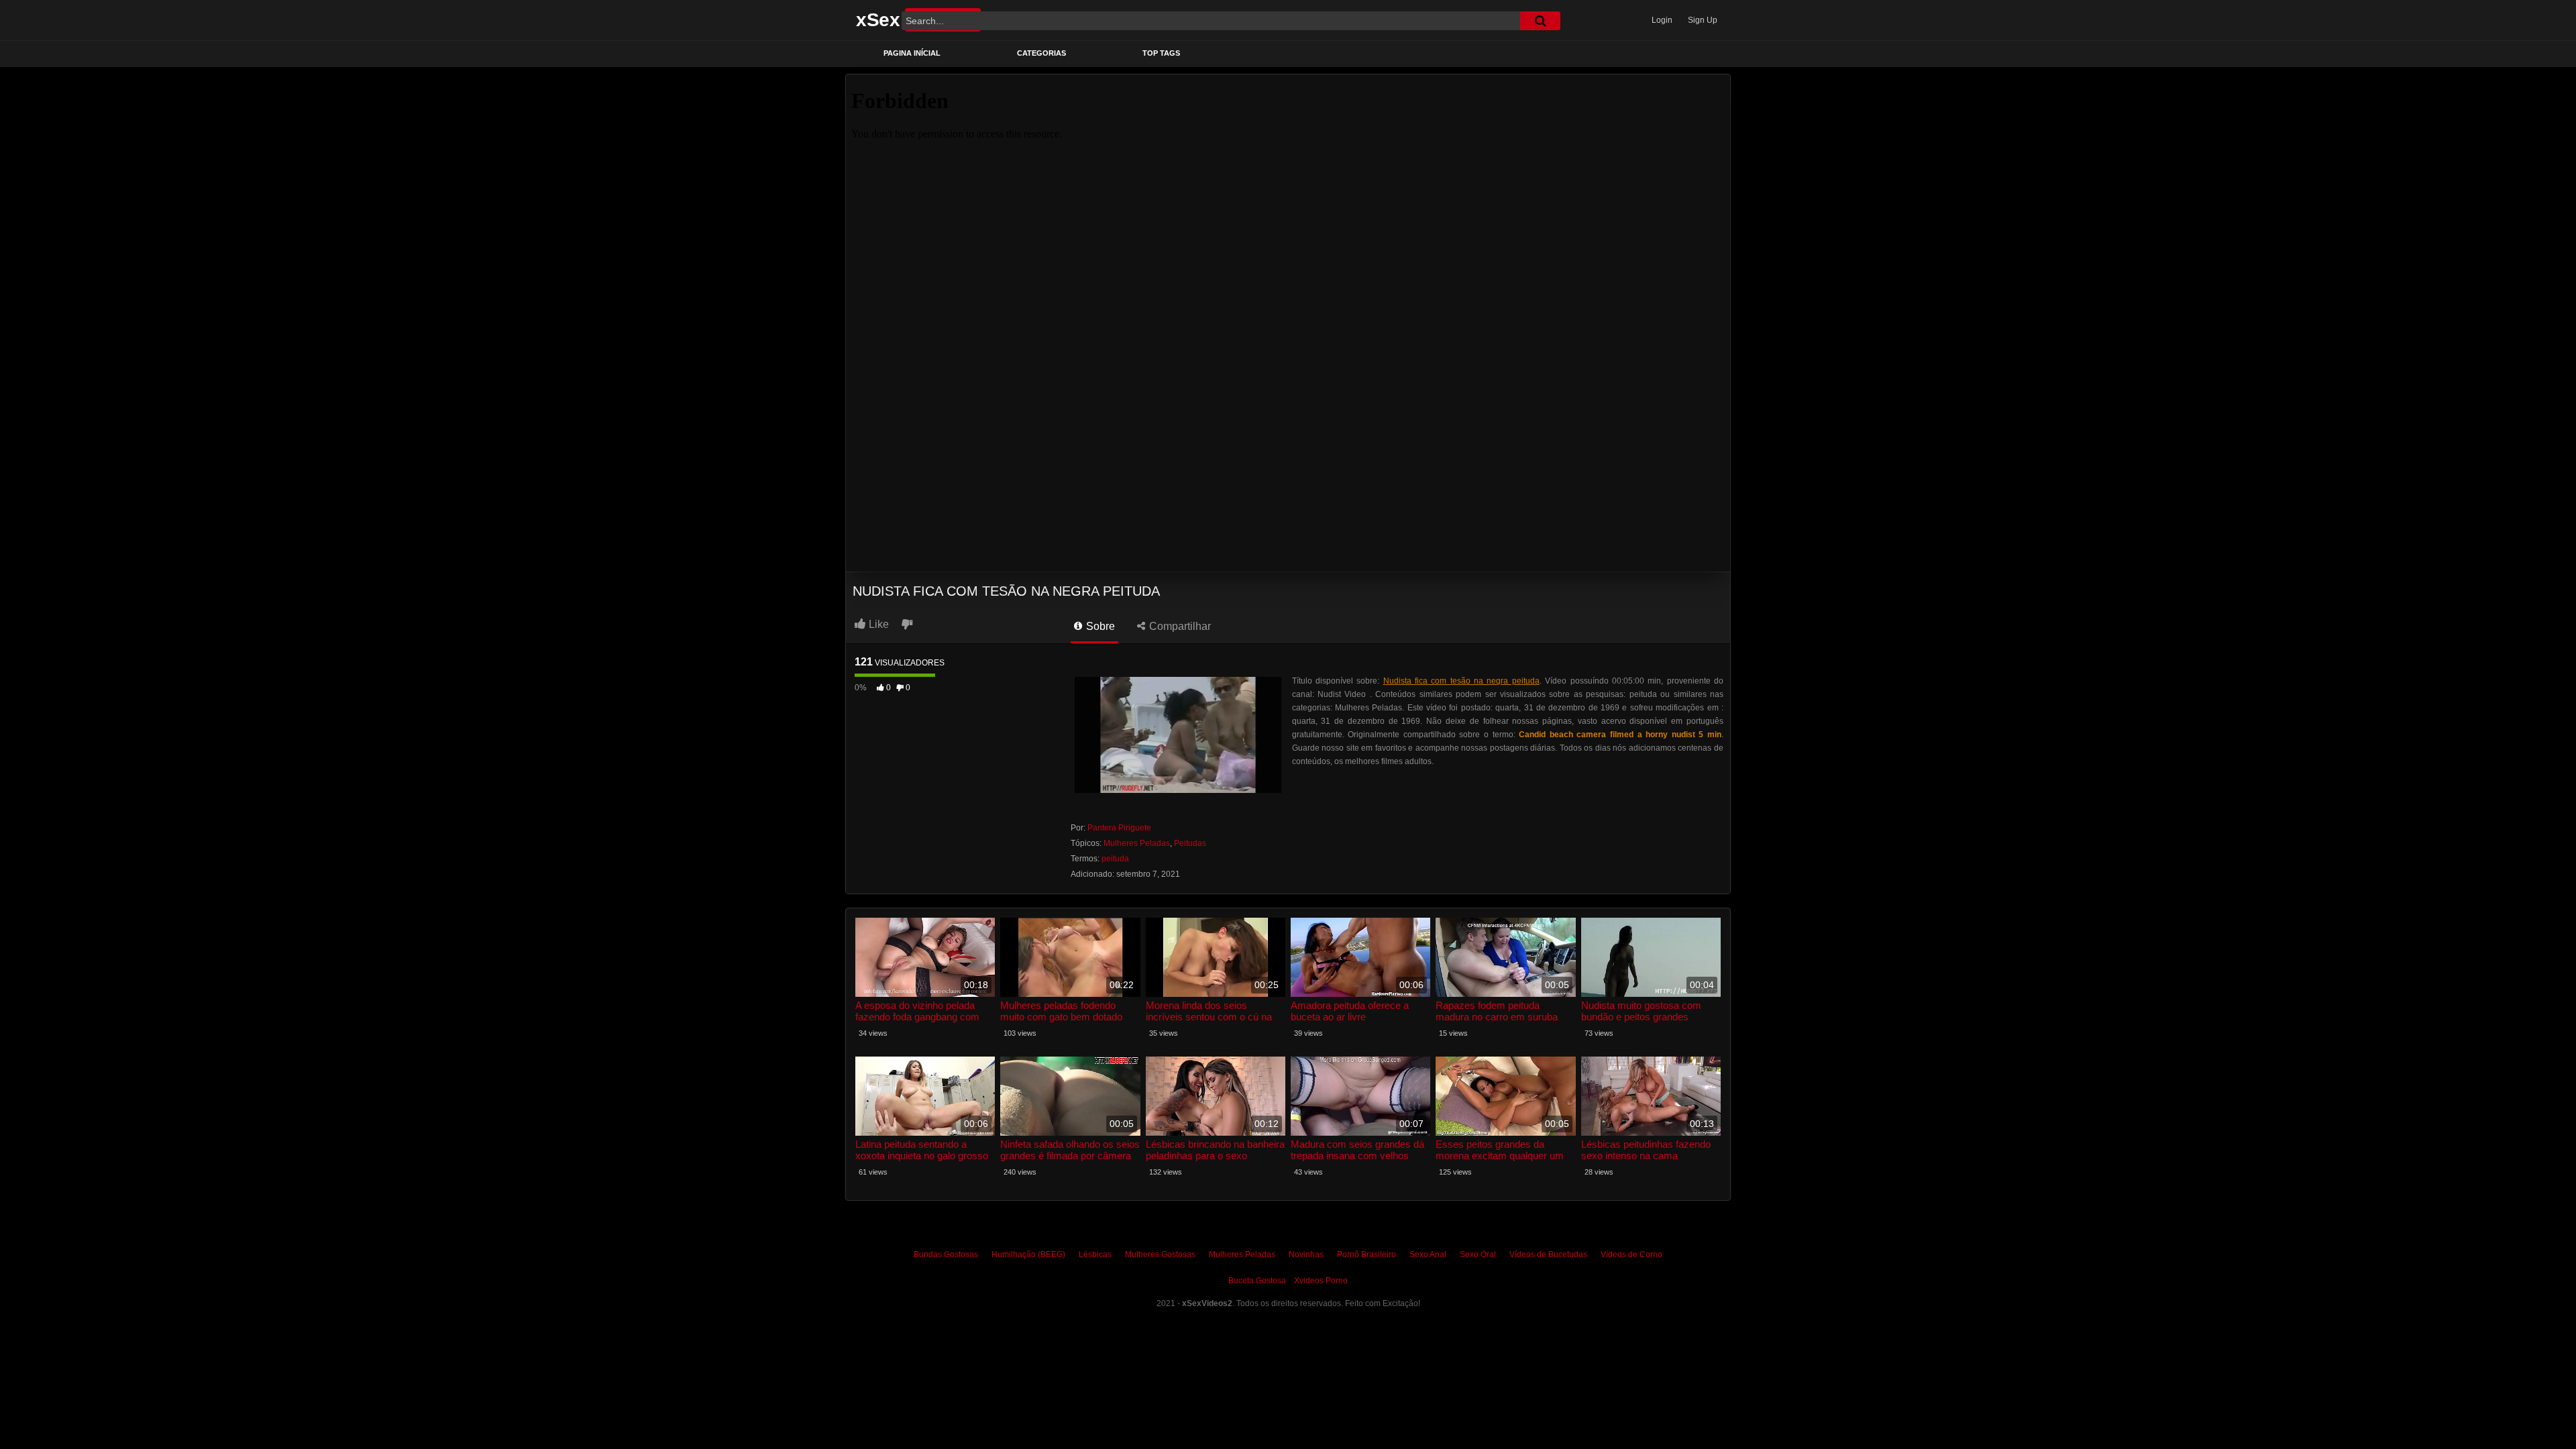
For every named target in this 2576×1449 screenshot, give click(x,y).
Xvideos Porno (1321, 1281)
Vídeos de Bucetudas (1548, 1254)
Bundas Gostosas (946, 1254)
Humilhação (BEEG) (1028, 1254)
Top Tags (1161, 53)
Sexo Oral (1478, 1254)
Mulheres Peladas (1137, 843)
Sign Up (1703, 20)
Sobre (1099, 626)
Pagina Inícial (912, 53)
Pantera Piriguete (1119, 828)
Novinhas (1306, 1254)
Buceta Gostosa (1257, 1281)
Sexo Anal (1428, 1254)
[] (1540, 21)
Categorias (1041, 53)
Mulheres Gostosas (1160, 1254)
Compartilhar (1179, 626)
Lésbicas (1095, 1254)
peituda (1115, 859)
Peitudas (1190, 843)
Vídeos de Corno (1631, 1254)
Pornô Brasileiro (1366, 1254)
